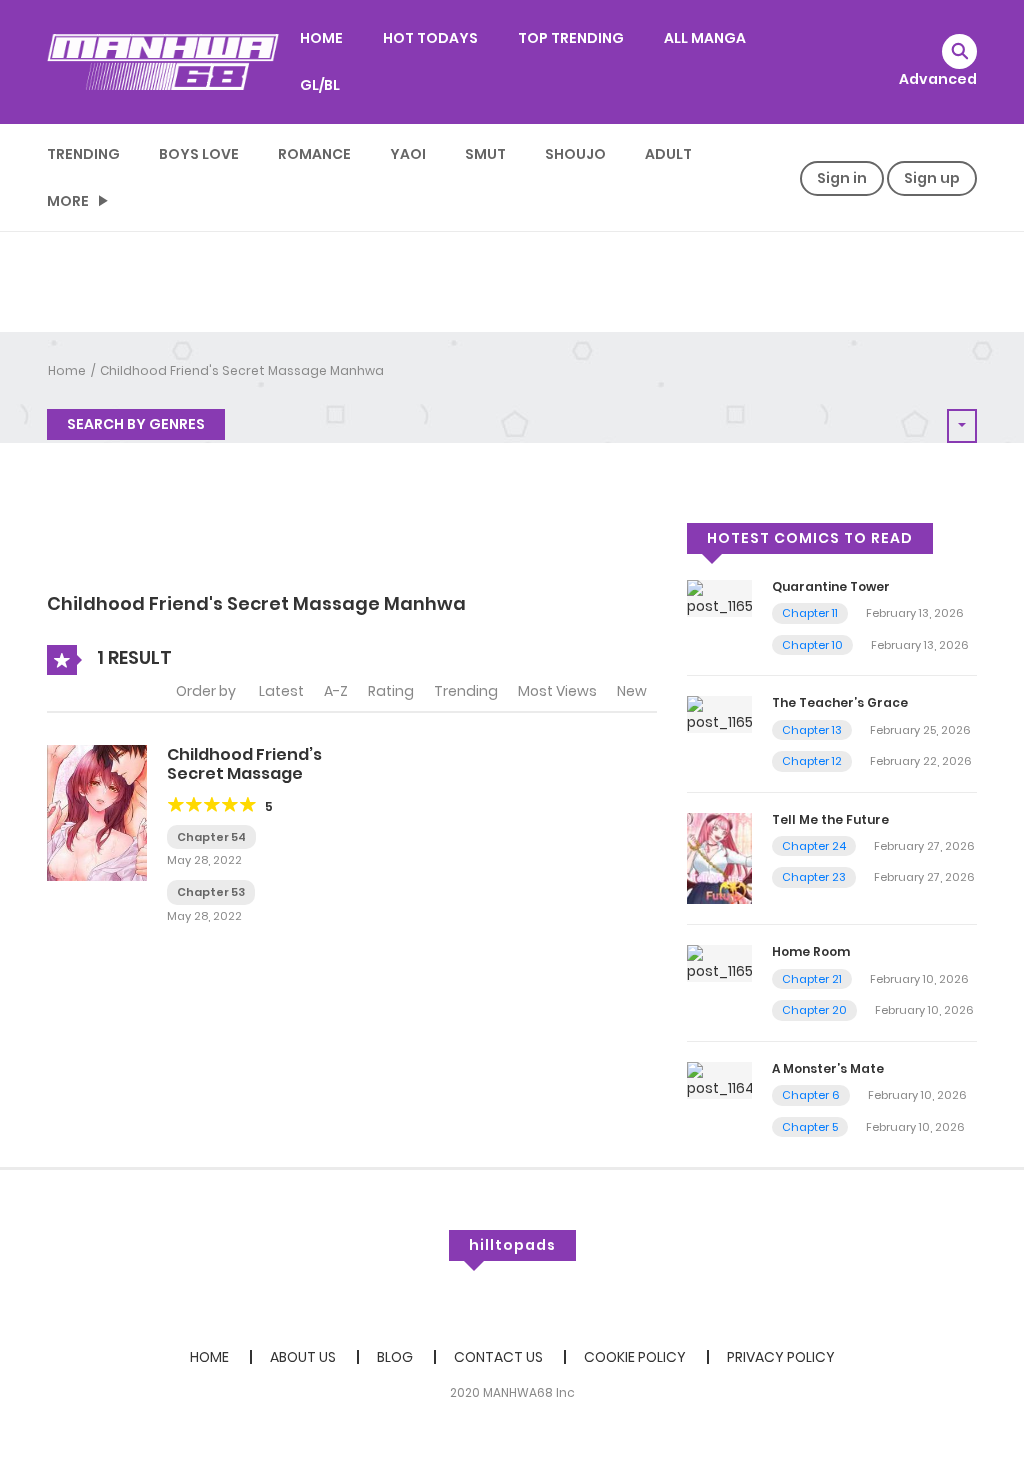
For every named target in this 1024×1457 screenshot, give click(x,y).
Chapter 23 (814, 877)
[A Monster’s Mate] (719, 1079)
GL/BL (320, 85)
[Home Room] (719, 963)
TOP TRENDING (571, 38)
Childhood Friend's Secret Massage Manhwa (242, 370)
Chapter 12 (812, 761)
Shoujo (575, 154)
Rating (391, 691)
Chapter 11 (810, 613)
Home (67, 370)
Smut (485, 154)
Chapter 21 (812, 979)
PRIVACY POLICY (781, 1357)
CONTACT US (498, 1357)
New (632, 691)
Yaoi (408, 154)
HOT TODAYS (430, 38)
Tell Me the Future (830, 819)
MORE (68, 201)
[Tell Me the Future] (719, 857)
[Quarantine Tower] (719, 597)
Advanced (938, 79)
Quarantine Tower (831, 586)
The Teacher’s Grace (840, 702)
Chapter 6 (811, 1095)
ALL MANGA (705, 38)
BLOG (395, 1357)
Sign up (932, 178)
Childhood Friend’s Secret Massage (244, 764)
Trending (83, 154)
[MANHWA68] (163, 61)
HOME (321, 38)
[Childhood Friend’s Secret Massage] (97, 811)
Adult (668, 154)
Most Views (557, 691)
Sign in (842, 178)
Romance (314, 154)
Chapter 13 (812, 730)
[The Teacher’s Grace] (719, 714)
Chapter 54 (211, 837)
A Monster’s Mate (828, 1068)
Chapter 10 (812, 645)
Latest (281, 691)
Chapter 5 (810, 1127)
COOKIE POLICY (635, 1357)
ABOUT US (303, 1357)
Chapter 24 (814, 846)
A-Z (336, 691)
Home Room (811, 951)
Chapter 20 (814, 1010)
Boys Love (199, 154)
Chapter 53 (211, 892)
